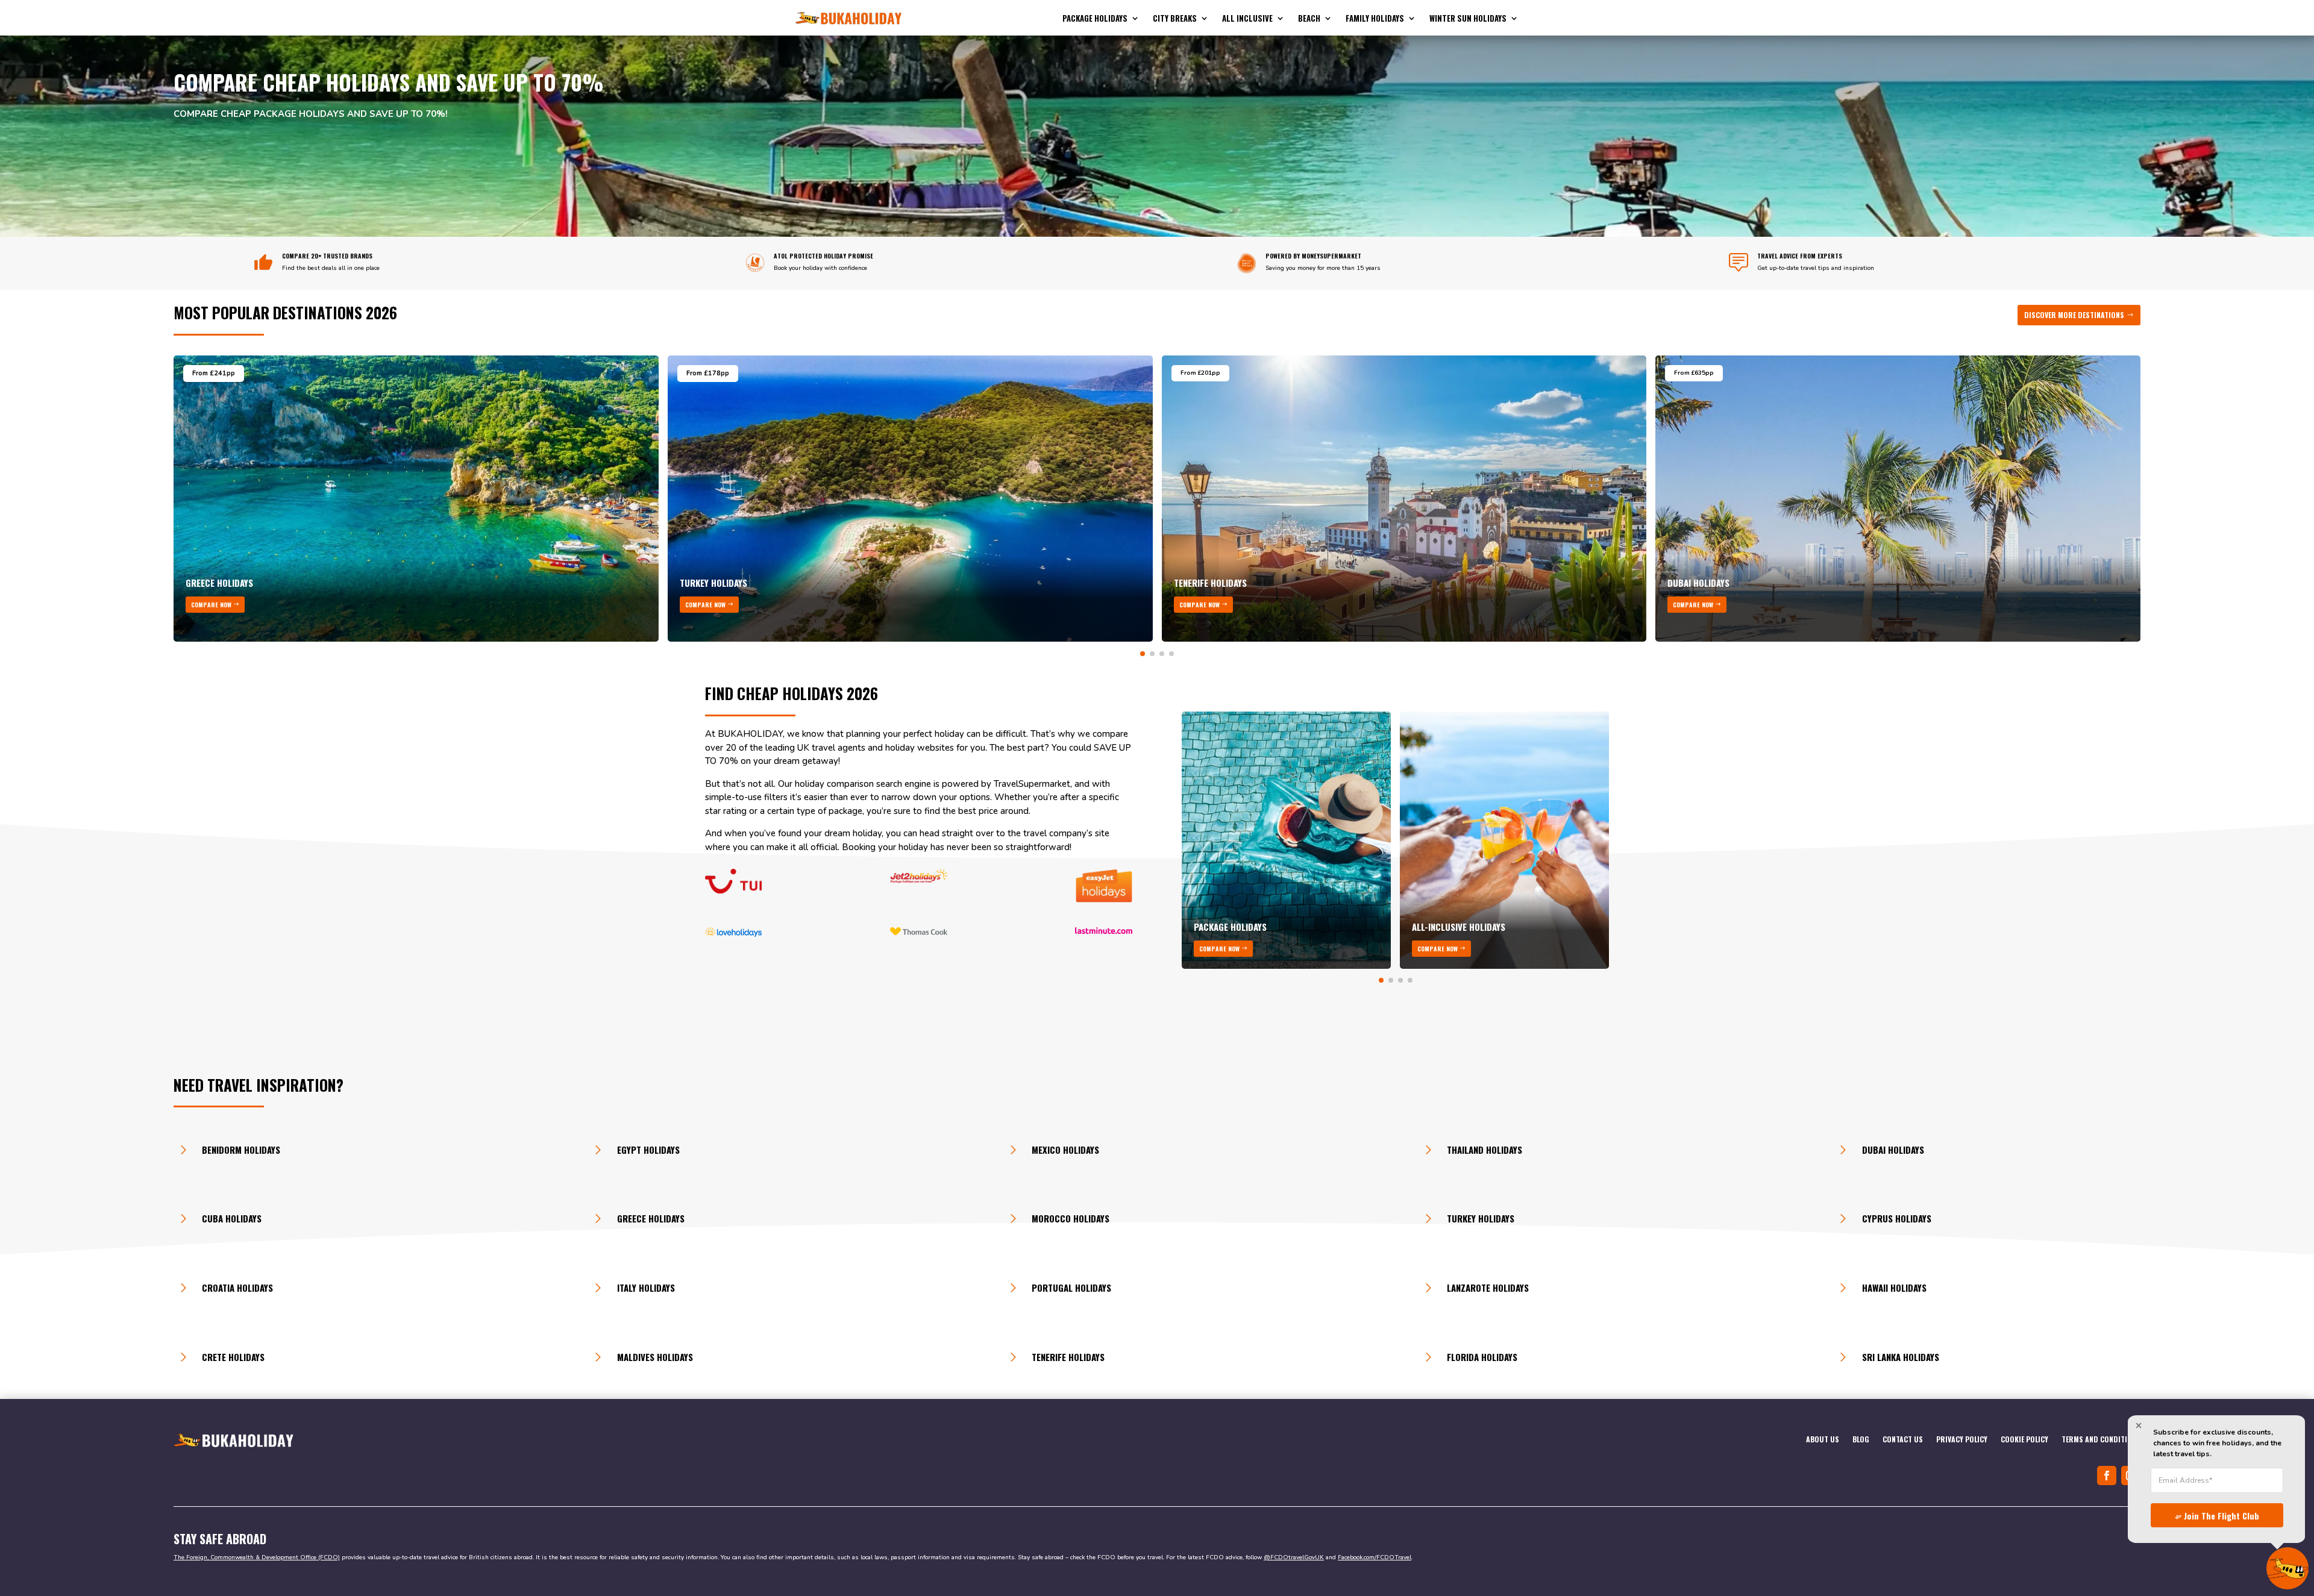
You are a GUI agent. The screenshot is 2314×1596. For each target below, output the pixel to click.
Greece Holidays (651, 1218)
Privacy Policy (1962, 1440)
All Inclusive (1247, 19)
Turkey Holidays (1481, 1218)
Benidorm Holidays (241, 1150)
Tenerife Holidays (1068, 1357)
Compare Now (211, 605)
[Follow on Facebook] (2107, 1476)
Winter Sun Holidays (1468, 19)
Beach (1309, 19)
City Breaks (1175, 19)
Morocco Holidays (1071, 1218)
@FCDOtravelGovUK (1294, 1557)
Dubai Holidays (1893, 1150)
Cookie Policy (2024, 1440)
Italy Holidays (646, 1288)
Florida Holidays (1482, 1357)
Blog (1861, 1440)
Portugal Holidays (1071, 1288)
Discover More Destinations (2074, 315)
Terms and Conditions (2101, 1440)
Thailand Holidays (1485, 1150)
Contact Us (1903, 1440)
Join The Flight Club (2222, 1516)
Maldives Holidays (655, 1357)
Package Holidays (1095, 19)
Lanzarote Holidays (1488, 1288)
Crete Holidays (233, 1357)
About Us (1823, 1440)
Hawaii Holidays (1894, 1288)
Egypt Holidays (648, 1150)
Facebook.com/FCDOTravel (1375, 1557)
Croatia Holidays (237, 1288)
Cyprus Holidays (1897, 1218)
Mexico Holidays (1065, 1150)
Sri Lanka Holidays (1901, 1357)
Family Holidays (1375, 19)
